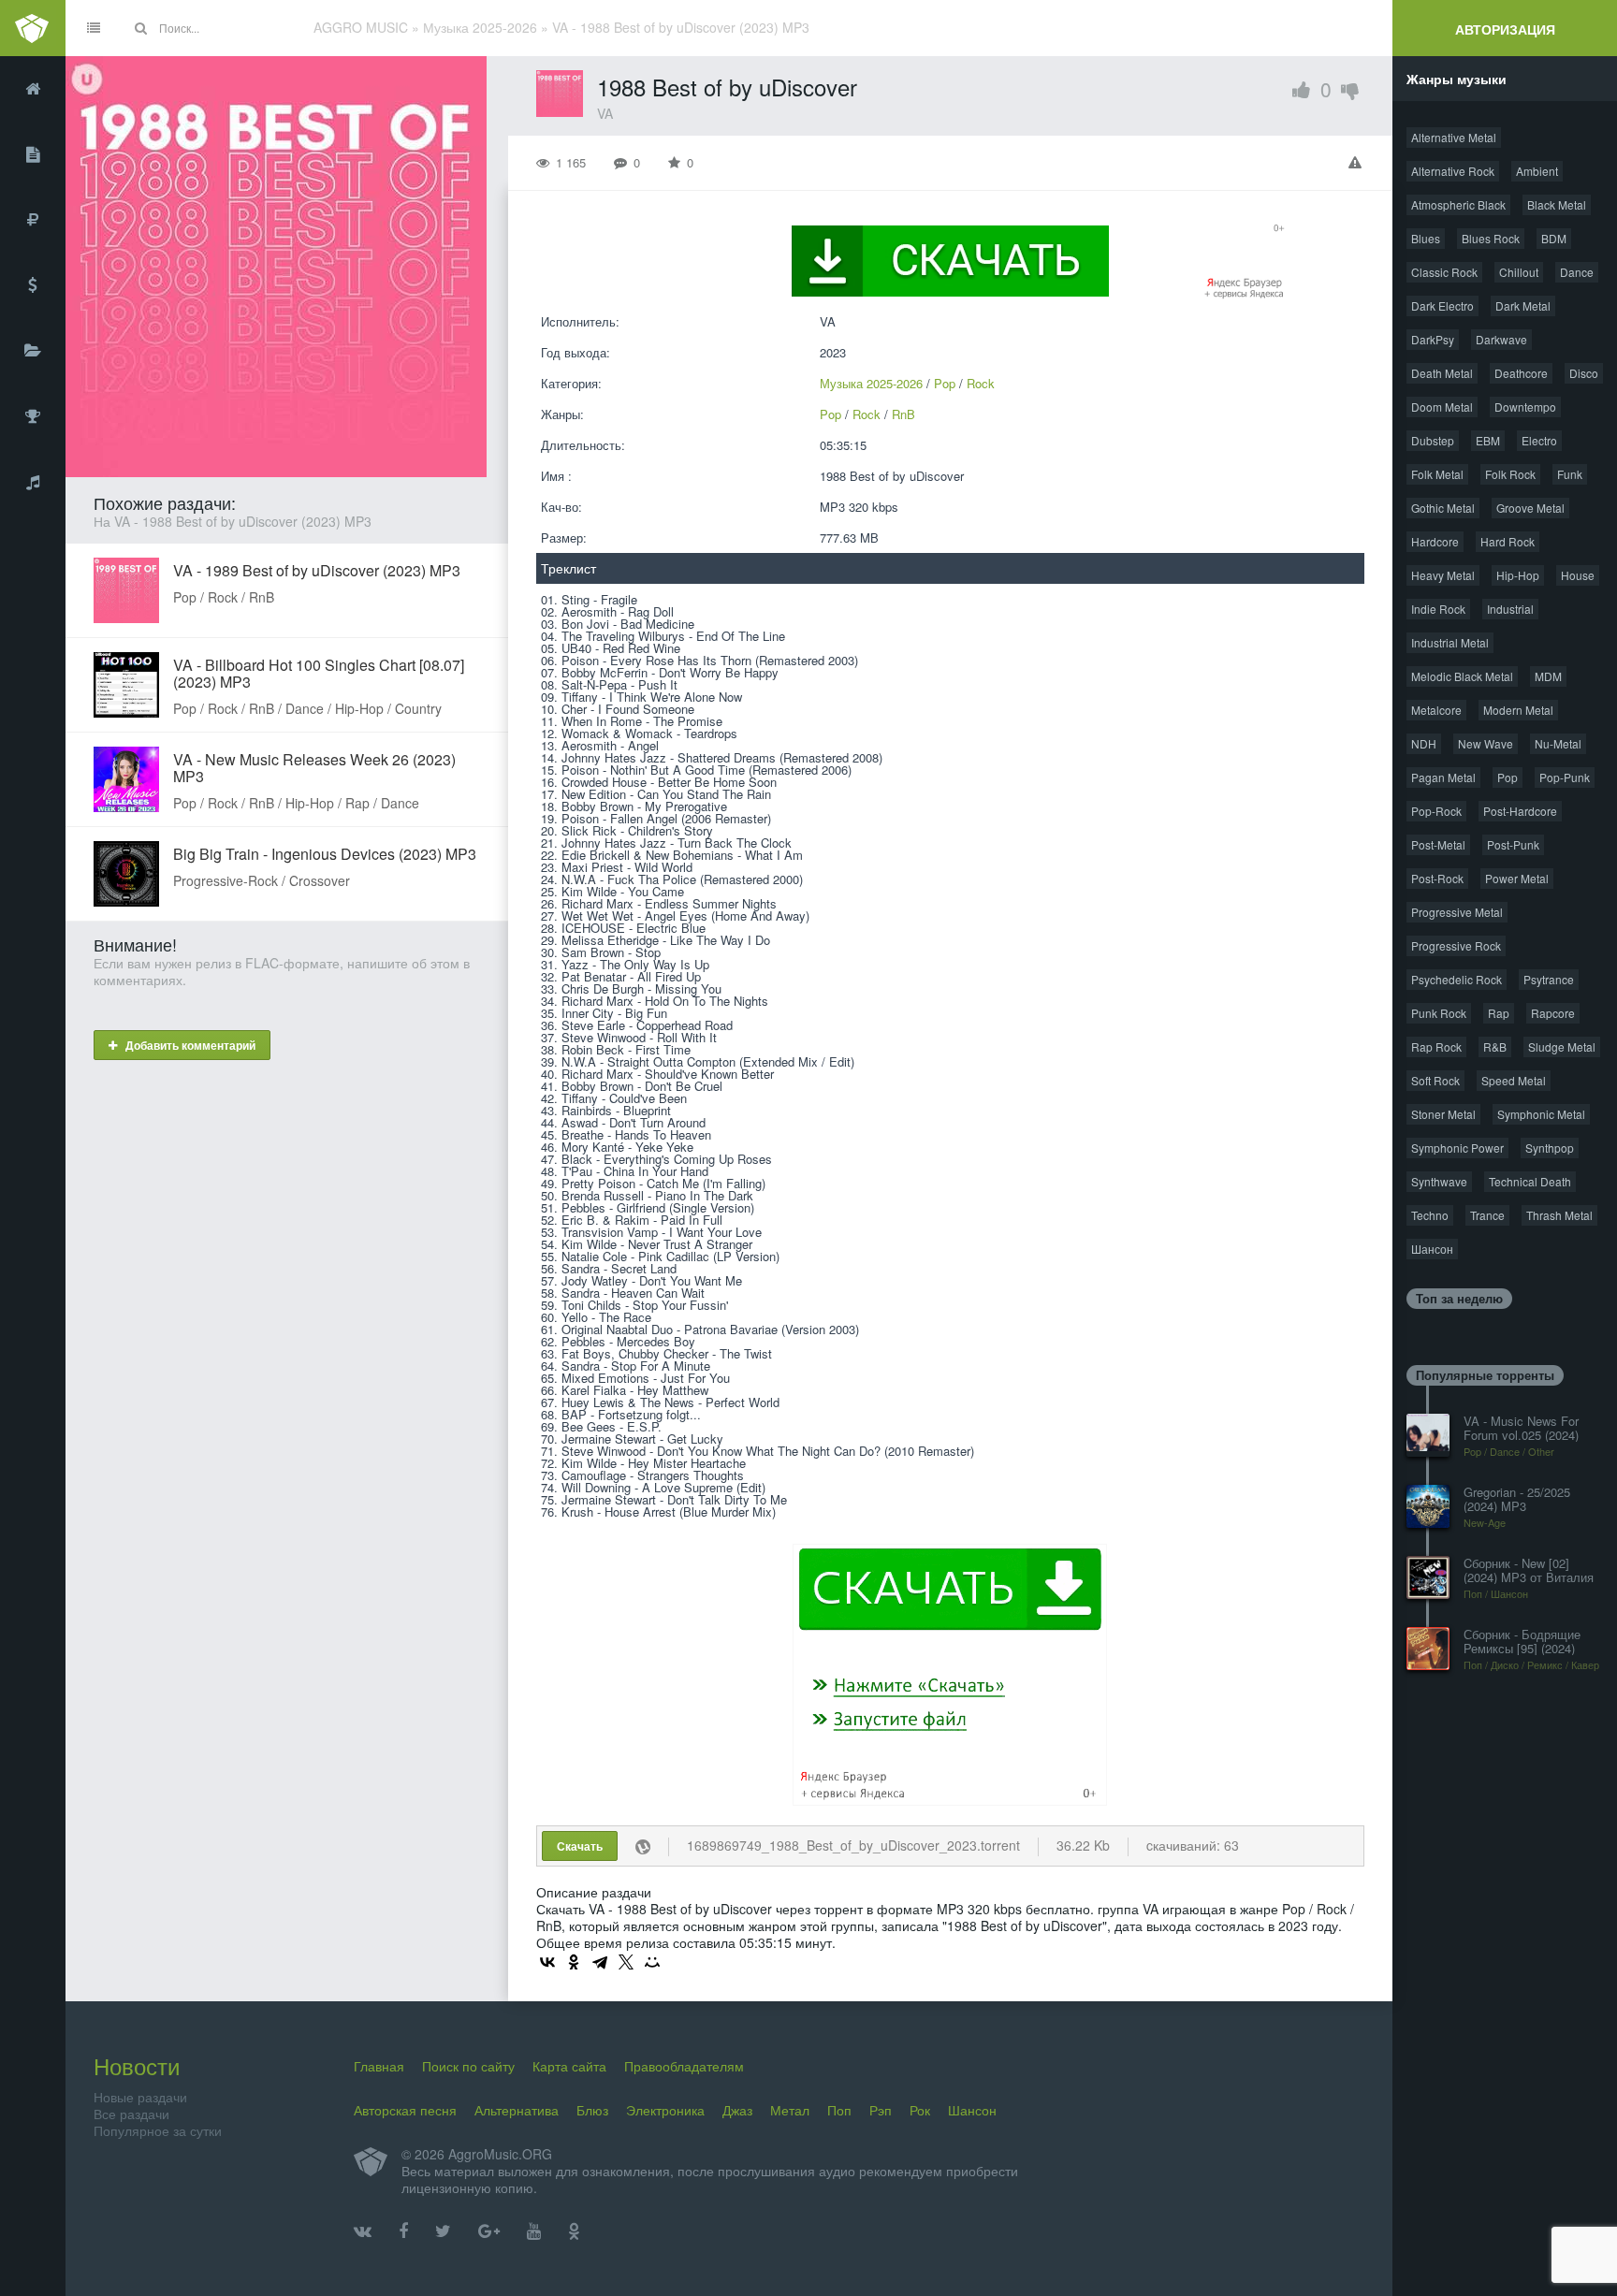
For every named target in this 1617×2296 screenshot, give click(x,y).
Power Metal (1517, 878)
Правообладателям (684, 2066)
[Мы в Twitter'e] (443, 2231)
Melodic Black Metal (1462, 676)
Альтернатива (517, 2110)
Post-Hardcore (1520, 811)
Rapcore (1553, 1013)
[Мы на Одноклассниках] (574, 2231)
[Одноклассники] (574, 1962)
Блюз (592, 2110)
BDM (1554, 238)
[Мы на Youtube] (534, 2231)
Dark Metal (1523, 305)
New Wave (1486, 743)
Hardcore (1435, 541)
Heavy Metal (1443, 575)
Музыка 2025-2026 (871, 383)
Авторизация (1505, 29)
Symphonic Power (1457, 1148)
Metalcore (1436, 710)
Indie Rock (1438, 609)
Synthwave (1439, 1181)
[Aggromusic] (33, 28)
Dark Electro (1442, 305)
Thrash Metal (1559, 1215)
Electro (1539, 440)
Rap (1499, 1013)
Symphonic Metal (1541, 1114)
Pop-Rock (1436, 811)
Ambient (1537, 171)
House (1578, 575)
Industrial (1510, 609)
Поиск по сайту (468, 2066)
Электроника (665, 2110)
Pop (945, 383)
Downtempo (1525, 407)
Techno (1430, 1215)
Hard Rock (1508, 541)
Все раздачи (131, 2114)
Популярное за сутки (158, 2130)
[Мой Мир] (652, 1962)
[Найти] (140, 28)
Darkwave (1501, 339)
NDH (1424, 743)
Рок (920, 2110)
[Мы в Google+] (489, 2231)
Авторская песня (405, 2110)
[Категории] (33, 351)
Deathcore (1521, 373)
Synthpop (1550, 1148)
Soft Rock (1435, 1080)
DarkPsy (1433, 339)
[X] (626, 1962)
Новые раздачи (140, 2097)
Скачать (580, 1846)
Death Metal (1442, 373)
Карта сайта (569, 2066)
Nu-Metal (1558, 743)
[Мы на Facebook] (403, 2231)
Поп (839, 2110)
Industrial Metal (1450, 642)
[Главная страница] (33, 89)
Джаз (737, 2110)
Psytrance (1549, 979)
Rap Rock (1436, 1046)
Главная (379, 2066)
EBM (1488, 440)
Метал (790, 2110)
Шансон (1432, 1249)
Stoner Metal (1443, 1114)
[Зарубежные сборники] (33, 285)
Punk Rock (1439, 1013)
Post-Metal (1438, 844)
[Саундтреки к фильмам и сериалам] (33, 482)
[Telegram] (600, 1962)
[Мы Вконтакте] (363, 2231)
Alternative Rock (1453, 171)
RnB (903, 414)
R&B (1495, 1046)
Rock (981, 383)
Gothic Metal (1443, 508)
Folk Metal (1437, 474)
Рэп (881, 2110)
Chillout (1519, 272)
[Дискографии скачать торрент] (33, 154)
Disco (1584, 373)
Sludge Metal (1562, 1046)
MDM (1548, 676)
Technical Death (1530, 1181)
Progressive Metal (1457, 912)
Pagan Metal (1443, 777)
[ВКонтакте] (547, 1962)
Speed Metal (1514, 1080)
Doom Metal (1442, 407)
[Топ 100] (33, 416)
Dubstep (1433, 440)
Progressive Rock (1456, 945)
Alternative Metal (1454, 137)
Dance (1577, 272)
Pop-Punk (1565, 777)
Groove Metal (1530, 508)
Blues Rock (1491, 238)
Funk (1570, 474)
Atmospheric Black (1458, 204)
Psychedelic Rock (1457, 979)
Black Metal (1557, 204)
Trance (1487, 1215)
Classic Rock (1444, 272)
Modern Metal (1518, 710)
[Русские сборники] (33, 220)
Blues (1426, 238)
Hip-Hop (1518, 575)
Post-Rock (1437, 878)
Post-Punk (1513, 844)
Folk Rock (1510, 474)
